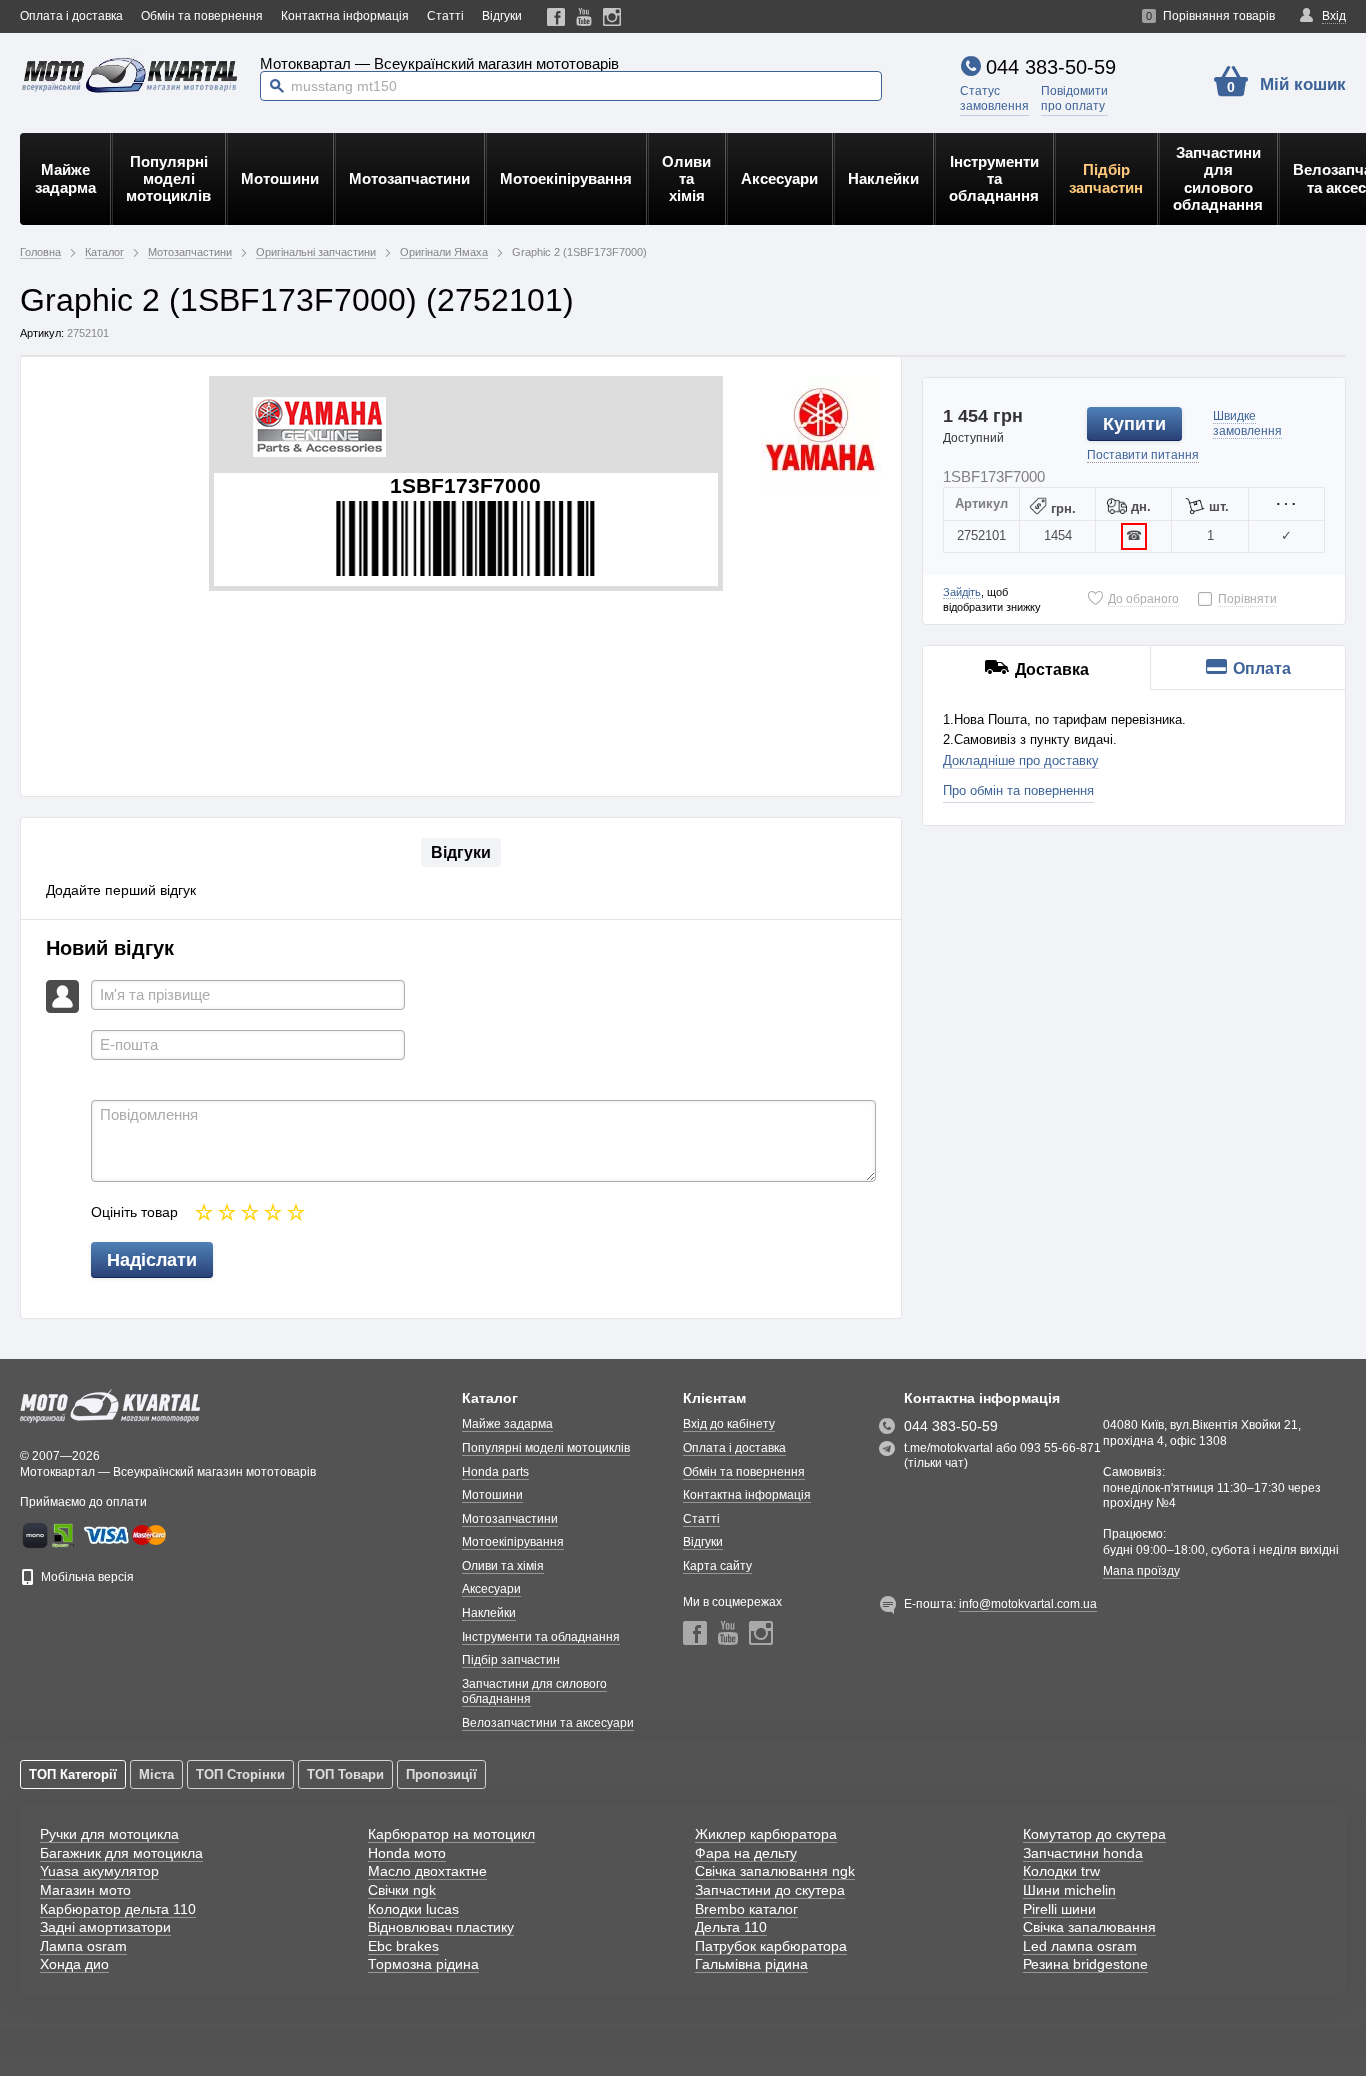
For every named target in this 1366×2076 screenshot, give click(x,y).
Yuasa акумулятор (99, 1871)
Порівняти (1247, 599)
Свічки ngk (402, 1890)
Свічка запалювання (1089, 1927)
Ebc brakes (403, 1946)
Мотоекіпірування (566, 178)
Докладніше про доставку (1021, 760)
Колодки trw (1061, 1871)
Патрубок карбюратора (771, 1946)
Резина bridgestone (1085, 1964)
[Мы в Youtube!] (584, 16)
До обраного (1143, 599)
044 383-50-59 (1051, 67)
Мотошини (280, 178)
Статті (445, 16)
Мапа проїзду (1141, 1571)
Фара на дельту (746, 1853)
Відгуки (502, 16)
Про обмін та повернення (1018, 790)
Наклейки (883, 178)
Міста (156, 1774)
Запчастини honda (1083, 1853)
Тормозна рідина (423, 1964)
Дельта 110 (731, 1927)
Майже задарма (65, 178)
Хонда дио (74, 1964)
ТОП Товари (345, 1774)
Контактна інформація (345, 16)
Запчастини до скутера (770, 1890)
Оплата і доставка (71, 16)
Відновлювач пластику (441, 1927)
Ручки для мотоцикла (109, 1834)
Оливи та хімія (686, 179)
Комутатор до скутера (1094, 1834)
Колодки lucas (413, 1909)
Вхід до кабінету (729, 1424)
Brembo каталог (746, 1909)
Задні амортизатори (105, 1927)
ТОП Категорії (73, 1774)
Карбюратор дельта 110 (118, 1909)
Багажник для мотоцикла (121, 1853)
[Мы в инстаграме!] (612, 16)
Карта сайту (717, 1566)
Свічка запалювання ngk (775, 1871)
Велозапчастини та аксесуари (548, 1723)
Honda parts (495, 1472)
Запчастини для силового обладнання (1218, 178)
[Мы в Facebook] (556, 16)
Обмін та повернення (202, 16)
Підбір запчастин (1106, 178)
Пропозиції (441, 1774)
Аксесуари (779, 178)
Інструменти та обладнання (994, 179)
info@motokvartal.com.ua (1028, 1604)
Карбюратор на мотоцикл (451, 1834)
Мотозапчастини (409, 178)
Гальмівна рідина (751, 1964)
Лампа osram (83, 1946)
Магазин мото (85, 1890)
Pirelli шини (1059, 1909)
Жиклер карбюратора (766, 1834)
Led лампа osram (1080, 1946)
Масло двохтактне (427, 1871)
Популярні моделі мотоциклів (168, 179)
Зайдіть (962, 592)
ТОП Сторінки (240, 1774)
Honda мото (407, 1853)
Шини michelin (1069, 1890)
